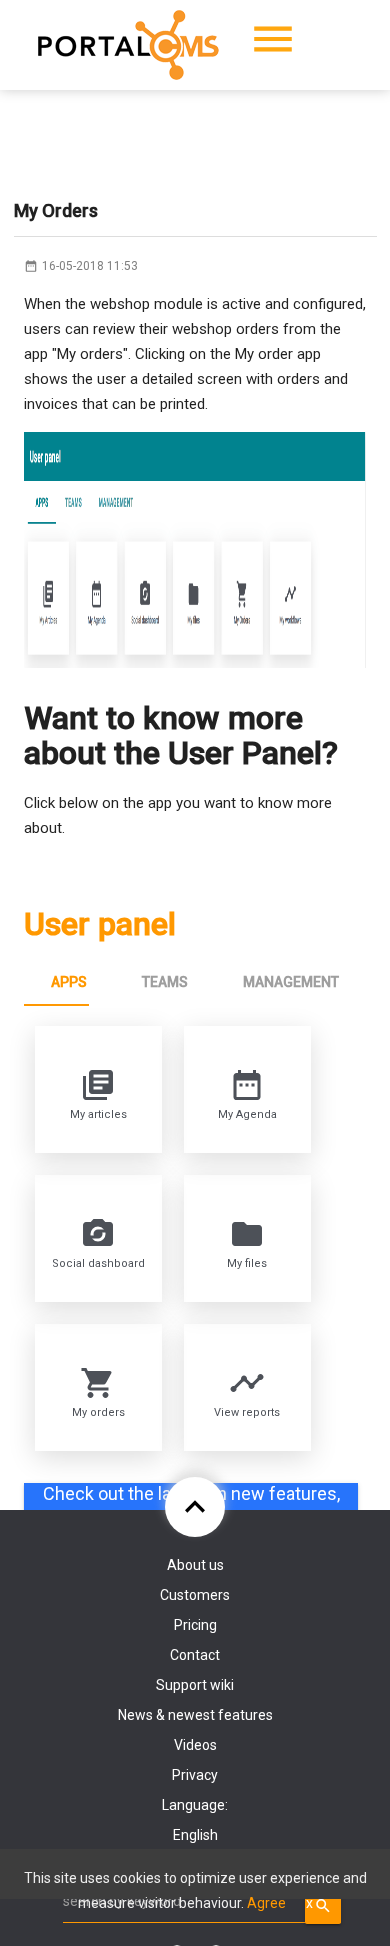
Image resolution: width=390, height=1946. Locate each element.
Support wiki (195, 1685)
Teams (165, 982)
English (195, 1835)
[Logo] (128, 45)
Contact (195, 1655)
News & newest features (195, 1715)
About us (195, 1565)
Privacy (195, 1775)
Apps (69, 982)
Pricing (195, 1625)
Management (291, 982)
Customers (195, 1595)
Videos (195, 1745)
